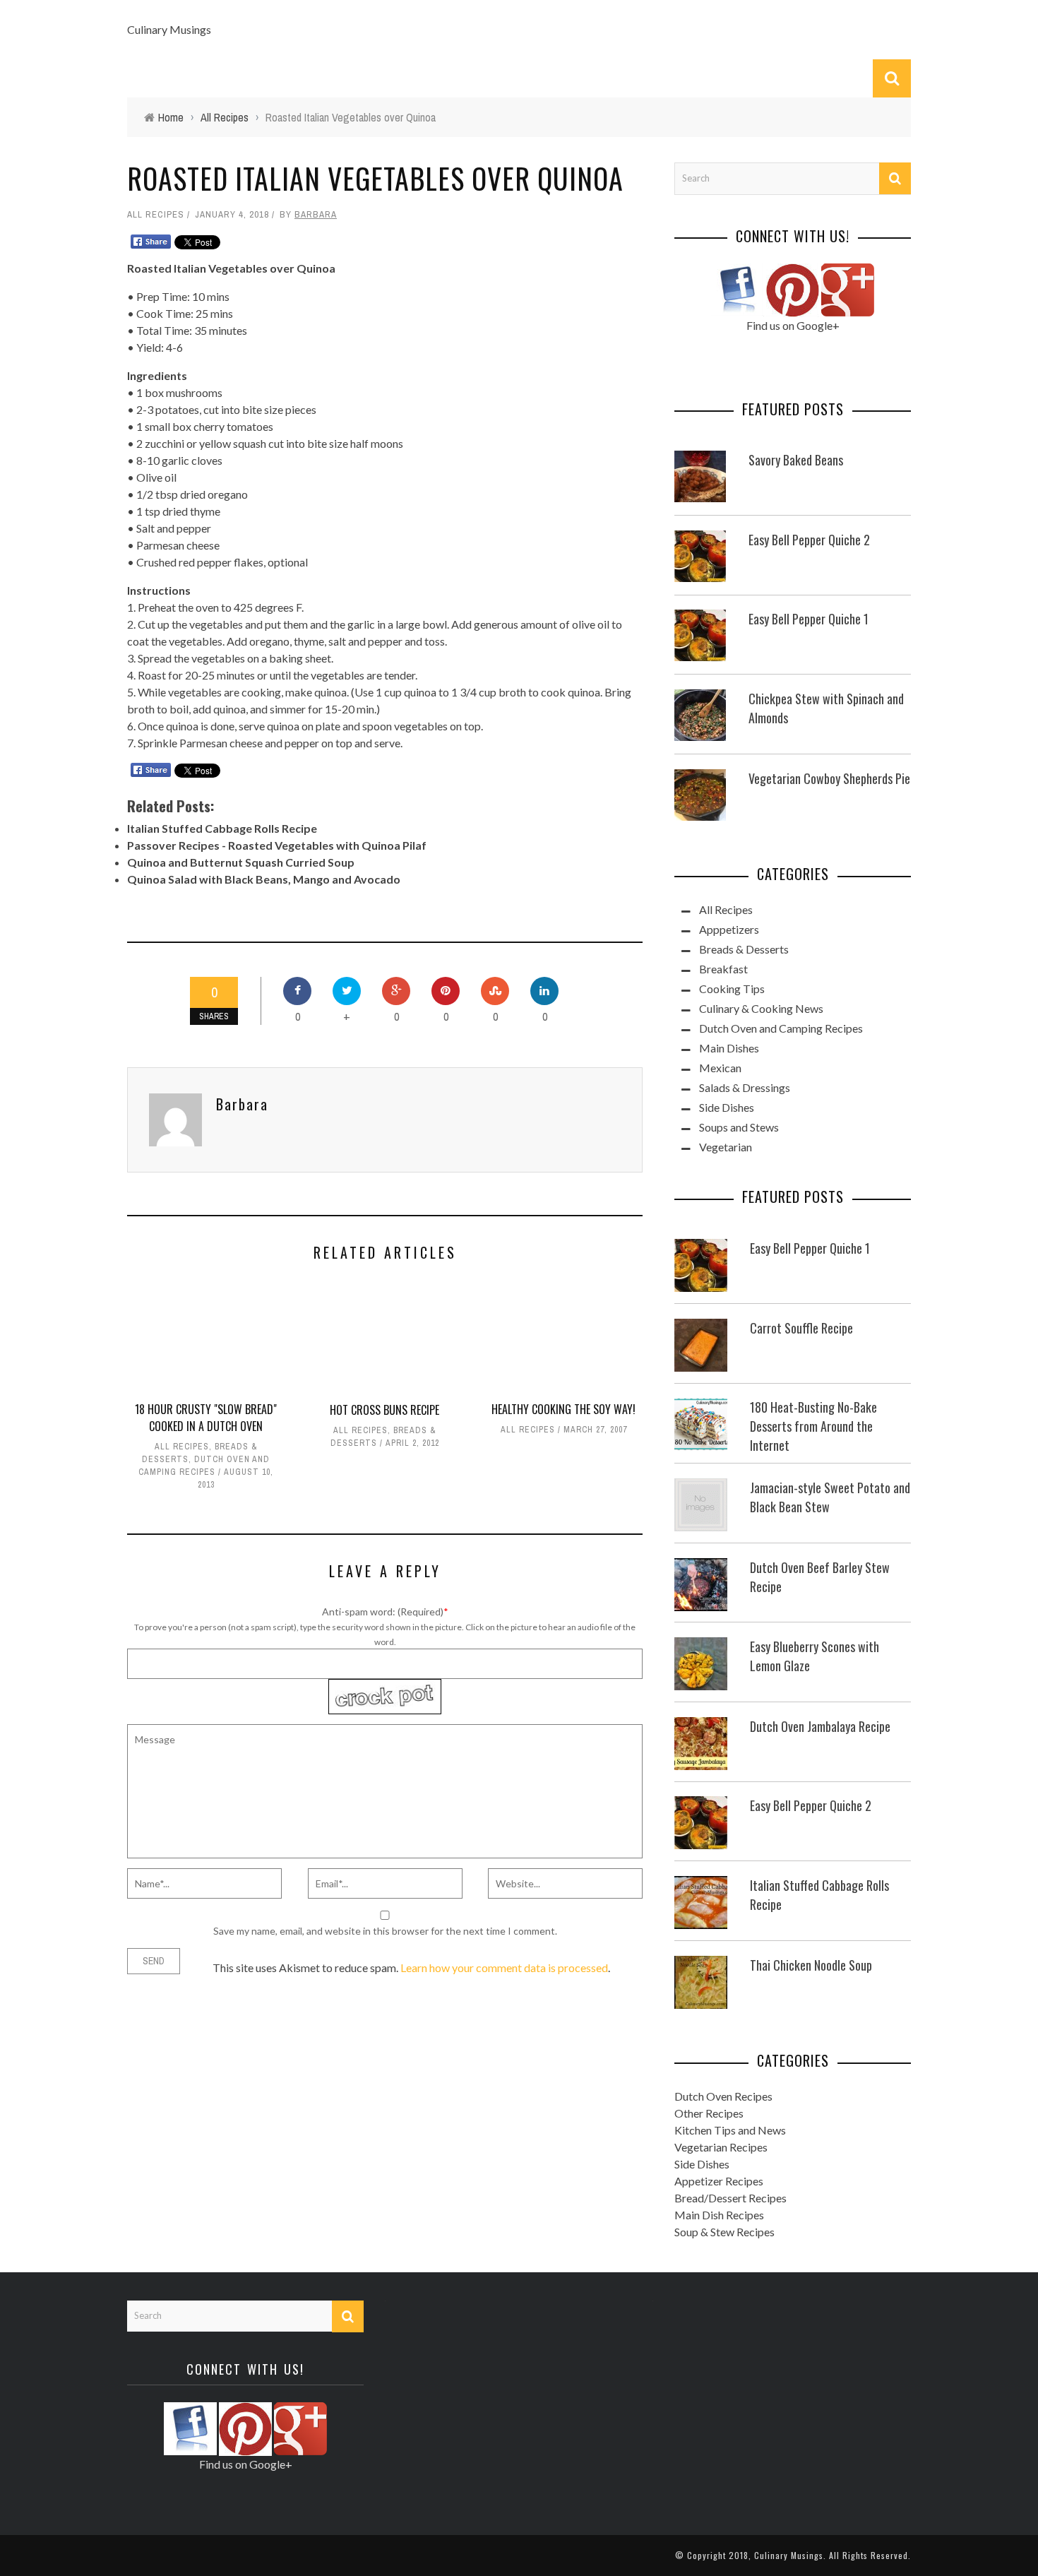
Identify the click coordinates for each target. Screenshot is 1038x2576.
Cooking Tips (732, 989)
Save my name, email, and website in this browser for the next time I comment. (385, 1931)
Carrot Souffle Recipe (801, 1328)
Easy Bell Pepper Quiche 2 (809, 540)
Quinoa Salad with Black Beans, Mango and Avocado (264, 879)
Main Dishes (729, 1048)
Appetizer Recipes (719, 2181)
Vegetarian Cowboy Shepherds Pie (829, 778)
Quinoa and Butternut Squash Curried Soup (241, 862)
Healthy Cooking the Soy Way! (563, 1409)
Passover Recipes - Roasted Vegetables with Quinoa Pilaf (277, 845)
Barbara (316, 214)
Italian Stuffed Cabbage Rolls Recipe (222, 828)
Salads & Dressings (745, 1087)
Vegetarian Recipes (721, 2147)
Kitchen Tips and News (730, 2130)
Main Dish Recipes (719, 2215)
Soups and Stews (739, 1127)
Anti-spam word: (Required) (383, 1612)
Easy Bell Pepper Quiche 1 (809, 619)
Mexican (720, 1068)
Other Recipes (709, 2113)
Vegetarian (726, 1147)
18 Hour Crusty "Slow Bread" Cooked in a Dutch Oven (206, 1418)
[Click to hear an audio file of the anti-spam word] (385, 1686)
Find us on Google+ (793, 325)
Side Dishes (727, 1107)
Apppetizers (729, 929)
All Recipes (156, 214)
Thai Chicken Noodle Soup (811, 1965)
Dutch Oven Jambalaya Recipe (820, 1726)
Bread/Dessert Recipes (730, 2198)
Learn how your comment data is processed (504, 1967)
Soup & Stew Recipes (724, 2232)
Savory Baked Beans (796, 460)
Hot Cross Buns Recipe (384, 1410)
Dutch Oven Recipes (723, 2096)
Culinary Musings (169, 29)
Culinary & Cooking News (761, 1008)
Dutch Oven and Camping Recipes (781, 1028)
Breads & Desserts (744, 949)
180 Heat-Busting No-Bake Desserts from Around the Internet (813, 1426)
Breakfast (723, 969)
